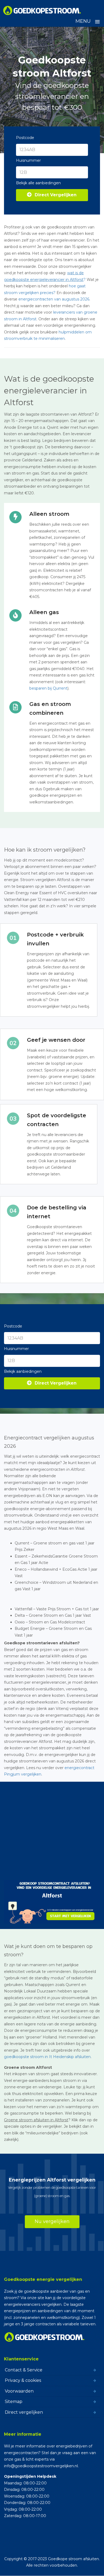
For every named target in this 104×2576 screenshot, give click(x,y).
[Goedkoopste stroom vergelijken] (42, 10)
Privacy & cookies (23, 2380)
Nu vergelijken (52, 2221)
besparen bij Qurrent (48, 688)
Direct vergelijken (24, 2412)
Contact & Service (24, 2370)
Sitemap (14, 2402)
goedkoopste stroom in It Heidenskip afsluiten (47, 2057)
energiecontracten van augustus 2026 (54, 299)
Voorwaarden (19, 2391)
